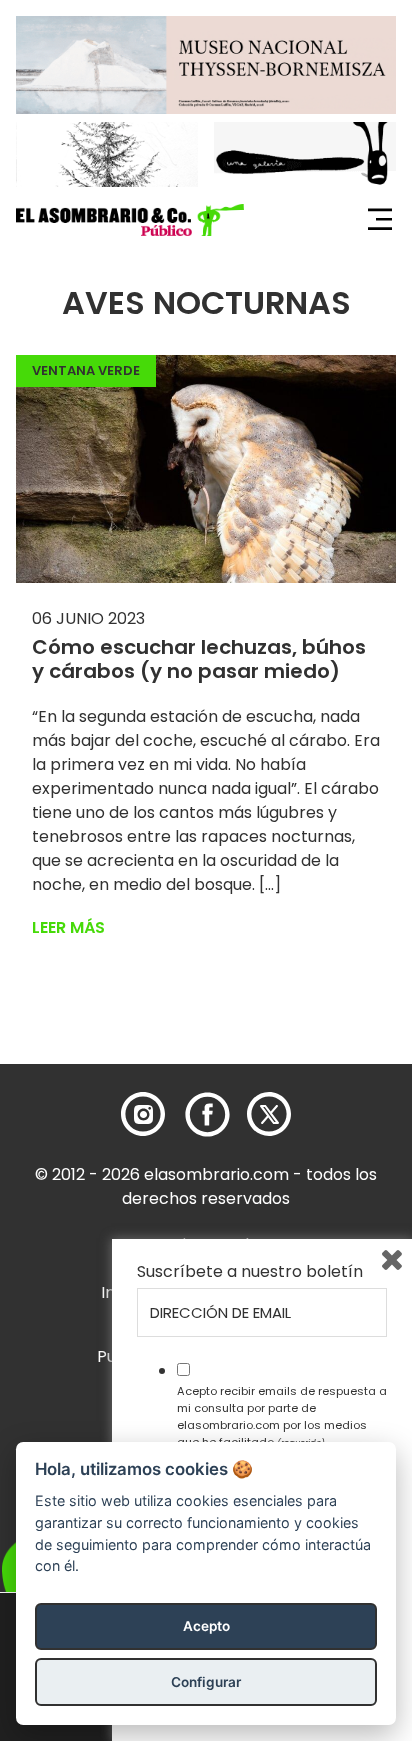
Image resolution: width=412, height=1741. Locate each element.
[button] (130, 220)
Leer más (68, 927)
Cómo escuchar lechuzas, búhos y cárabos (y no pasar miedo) (199, 659)
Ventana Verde (86, 370)
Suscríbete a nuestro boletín (250, 1272)
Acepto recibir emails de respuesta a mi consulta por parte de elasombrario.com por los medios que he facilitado (282, 1416)
